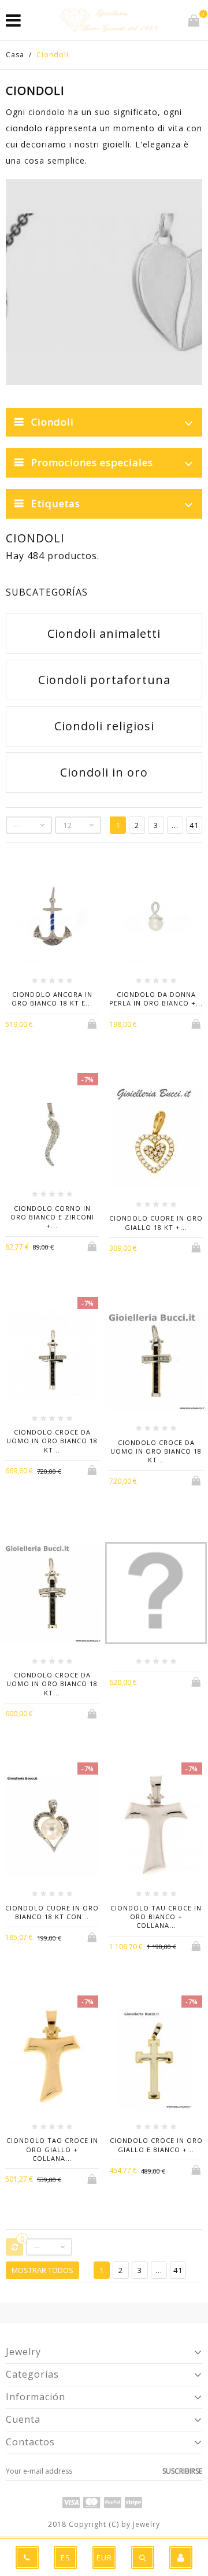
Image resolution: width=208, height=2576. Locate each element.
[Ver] (61, 1023)
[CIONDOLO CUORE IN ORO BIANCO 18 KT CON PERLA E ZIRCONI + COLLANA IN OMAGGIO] (52, 1827)
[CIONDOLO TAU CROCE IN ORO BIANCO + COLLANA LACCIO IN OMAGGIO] (156, 1827)
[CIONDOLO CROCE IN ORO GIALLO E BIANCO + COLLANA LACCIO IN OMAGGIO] (156, 2061)
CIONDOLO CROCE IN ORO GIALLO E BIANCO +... (156, 2145)
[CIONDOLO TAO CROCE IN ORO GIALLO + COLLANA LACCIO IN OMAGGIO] (52, 2061)
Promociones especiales (92, 462)
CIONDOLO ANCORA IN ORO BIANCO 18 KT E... (52, 999)
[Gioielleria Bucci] (109, 20)
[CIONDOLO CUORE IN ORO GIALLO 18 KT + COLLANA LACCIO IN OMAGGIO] (156, 1138)
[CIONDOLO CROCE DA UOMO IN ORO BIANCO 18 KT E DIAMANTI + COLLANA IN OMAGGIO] (156, 1362)
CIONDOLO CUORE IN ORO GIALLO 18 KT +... (156, 1222)
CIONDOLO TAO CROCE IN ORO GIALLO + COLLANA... (52, 2149)
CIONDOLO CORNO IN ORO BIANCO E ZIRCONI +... (52, 1217)
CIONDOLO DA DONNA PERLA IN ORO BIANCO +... (156, 999)
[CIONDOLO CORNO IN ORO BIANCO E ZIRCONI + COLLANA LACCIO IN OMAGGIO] (52, 1133)
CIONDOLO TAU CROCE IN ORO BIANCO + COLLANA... (156, 1917)
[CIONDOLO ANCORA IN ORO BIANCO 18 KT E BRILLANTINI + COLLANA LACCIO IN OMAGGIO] (52, 919)
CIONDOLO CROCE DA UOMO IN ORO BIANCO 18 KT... (52, 1441)
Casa (15, 55)
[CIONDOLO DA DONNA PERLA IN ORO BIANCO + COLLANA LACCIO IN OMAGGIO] (156, 919)
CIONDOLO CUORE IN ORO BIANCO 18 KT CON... (52, 1912)
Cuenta (23, 2419)
